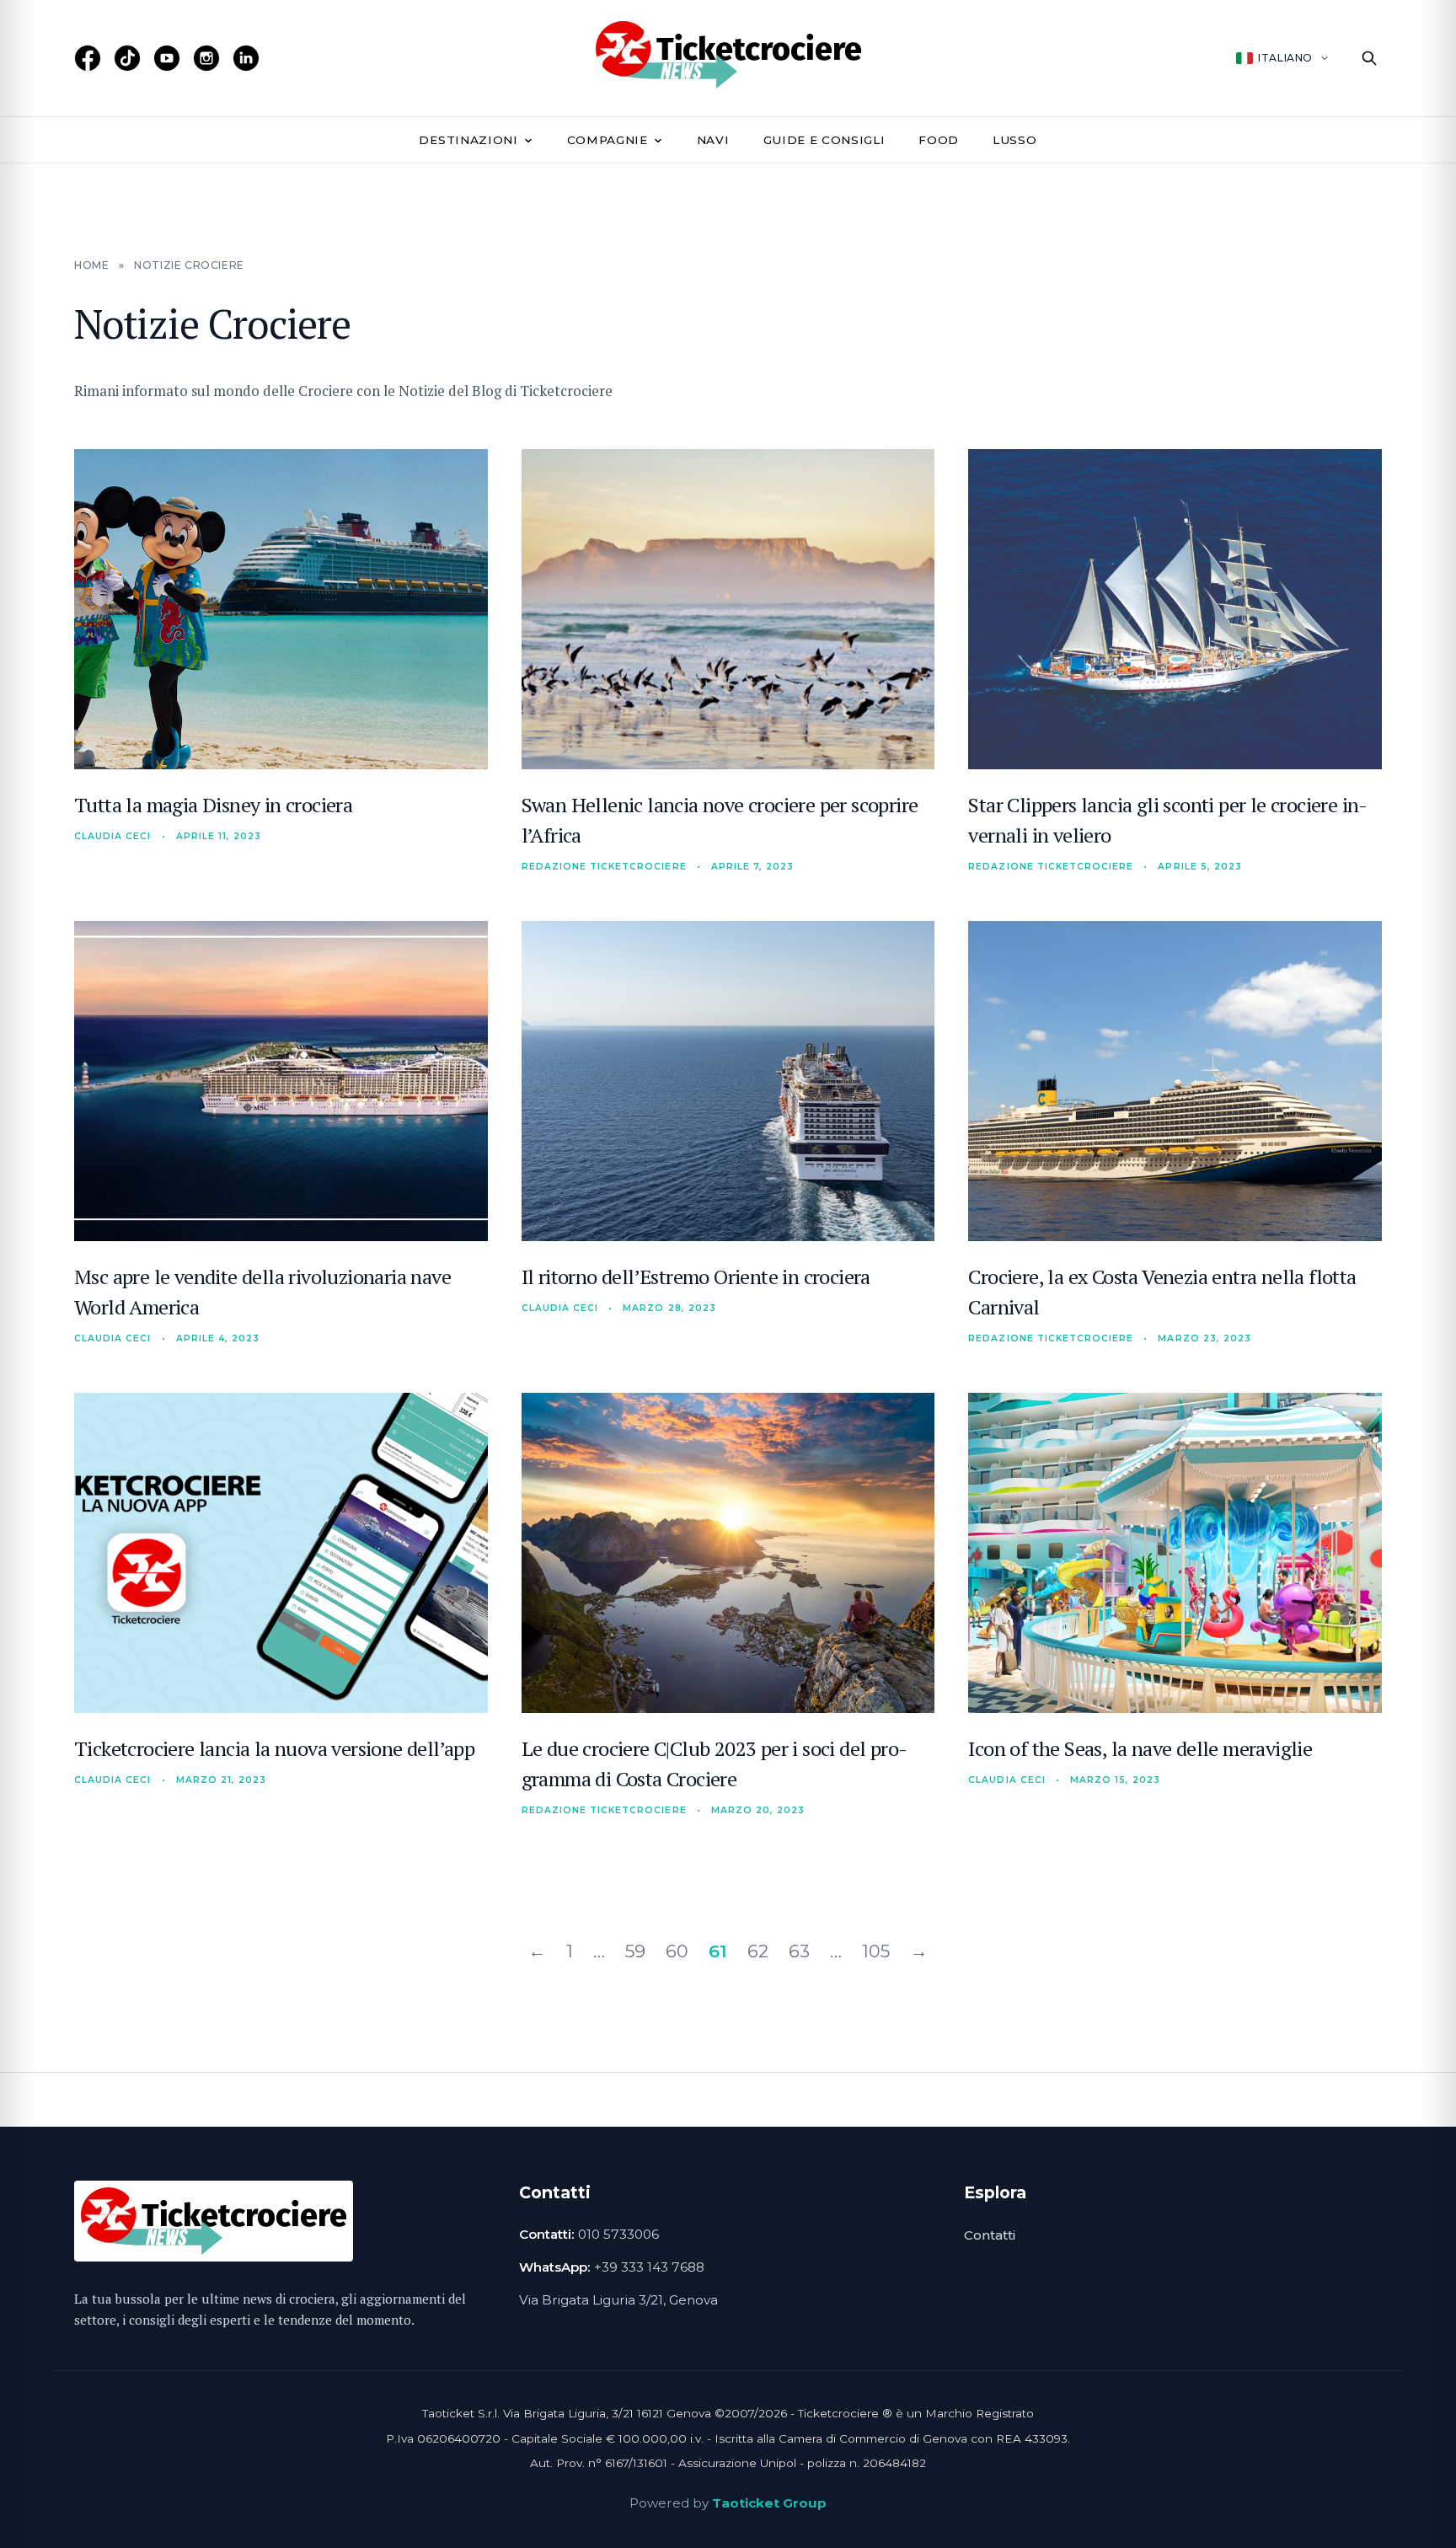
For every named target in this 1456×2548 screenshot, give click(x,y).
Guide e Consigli (824, 140)
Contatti (990, 2235)
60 (677, 1951)
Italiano (1285, 58)
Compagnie (608, 140)
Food (939, 140)
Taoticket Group (769, 2503)
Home (91, 265)
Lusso (1014, 140)
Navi (713, 140)
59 (635, 1951)
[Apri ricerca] (1369, 58)
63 (799, 1951)
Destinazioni (468, 140)
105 (876, 1951)
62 (758, 1951)
